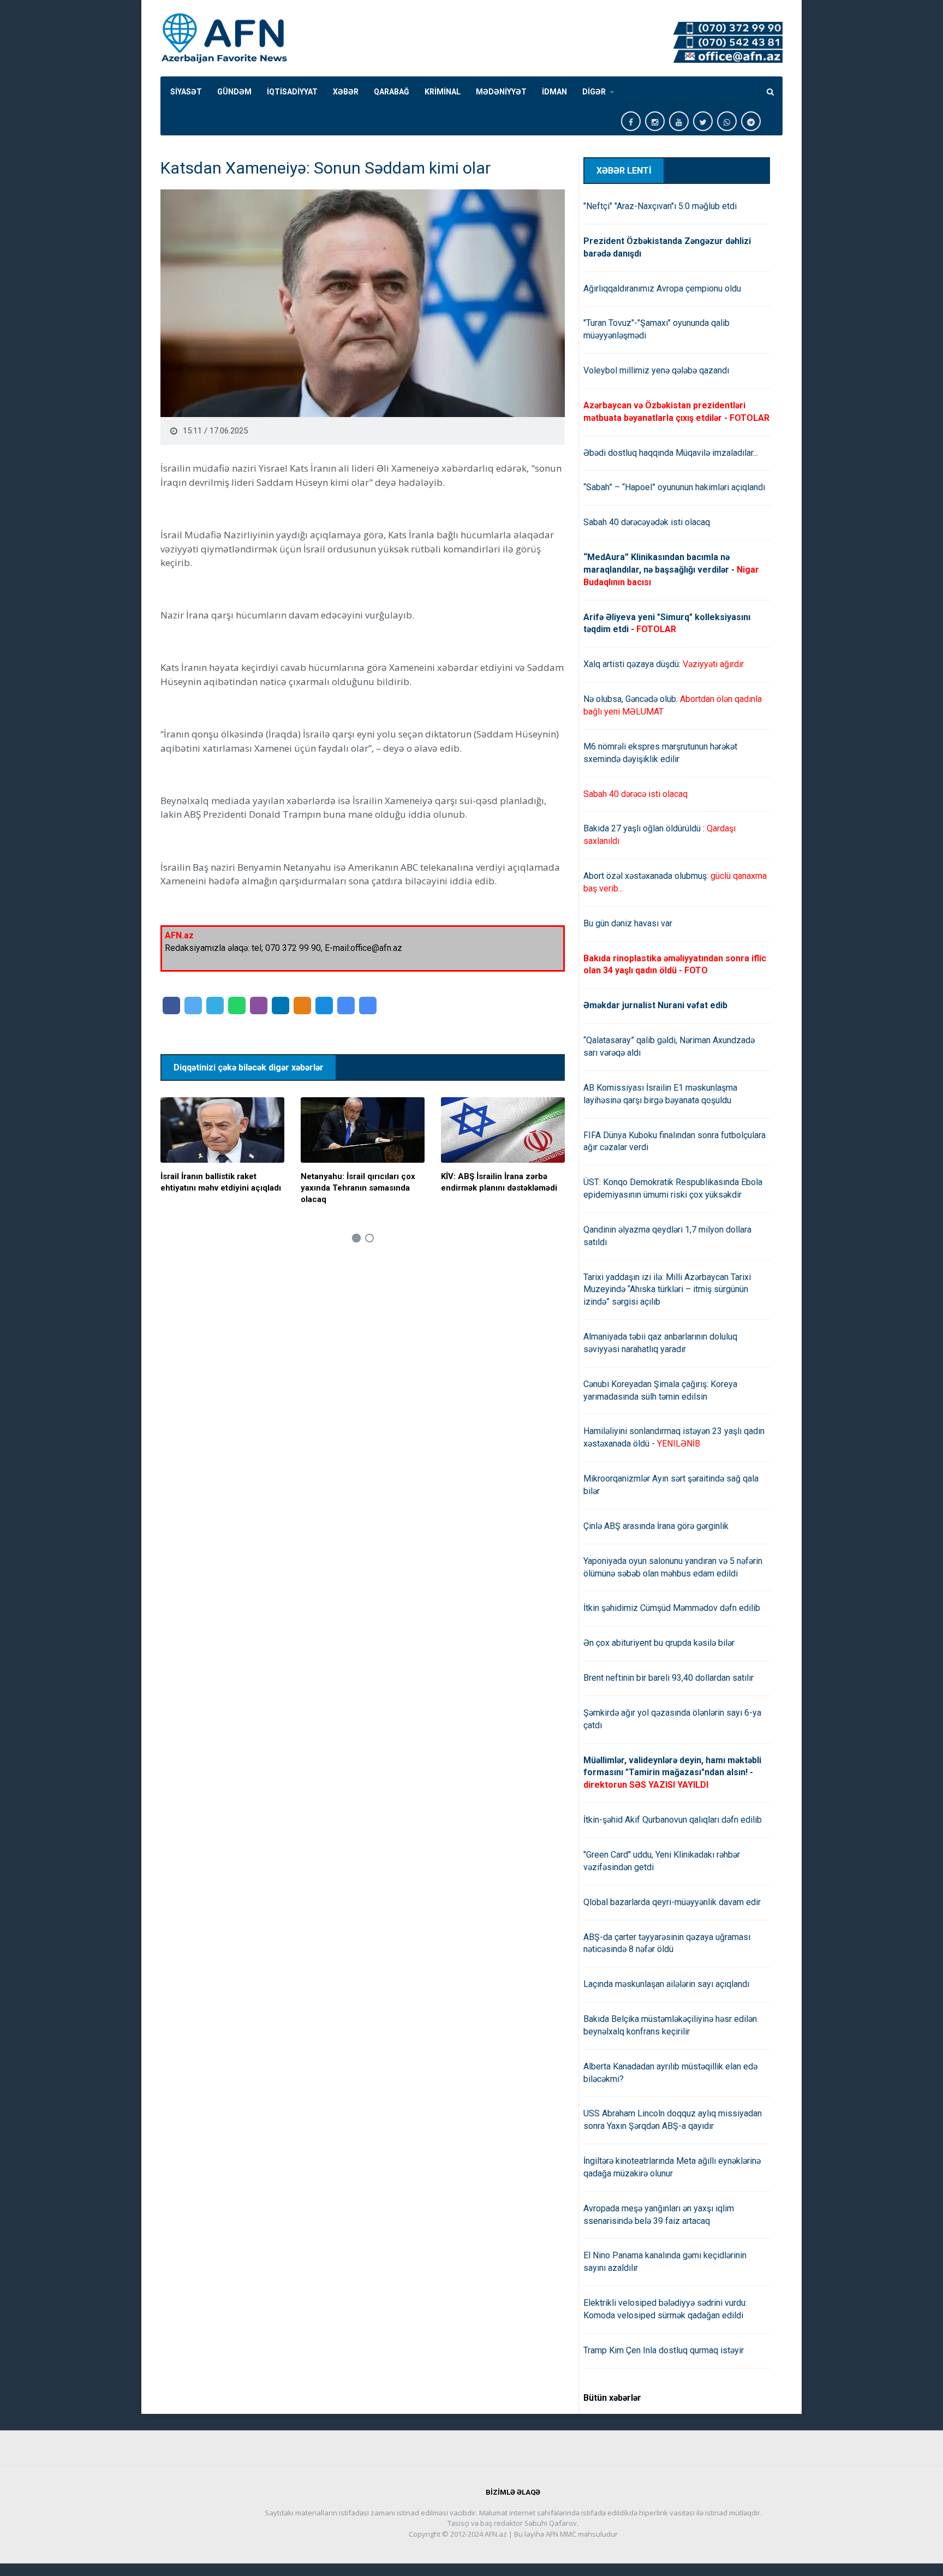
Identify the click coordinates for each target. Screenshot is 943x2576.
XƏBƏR (346, 92)
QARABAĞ (392, 92)
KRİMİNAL (443, 92)
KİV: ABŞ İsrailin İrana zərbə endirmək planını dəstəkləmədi (499, 1182)
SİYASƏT (186, 92)
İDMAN (554, 92)
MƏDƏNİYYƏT (501, 92)
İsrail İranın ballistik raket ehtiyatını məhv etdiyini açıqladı (221, 1182)
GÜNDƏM (234, 92)
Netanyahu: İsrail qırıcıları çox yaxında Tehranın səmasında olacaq (358, 1188)
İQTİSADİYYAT (292, 92)
